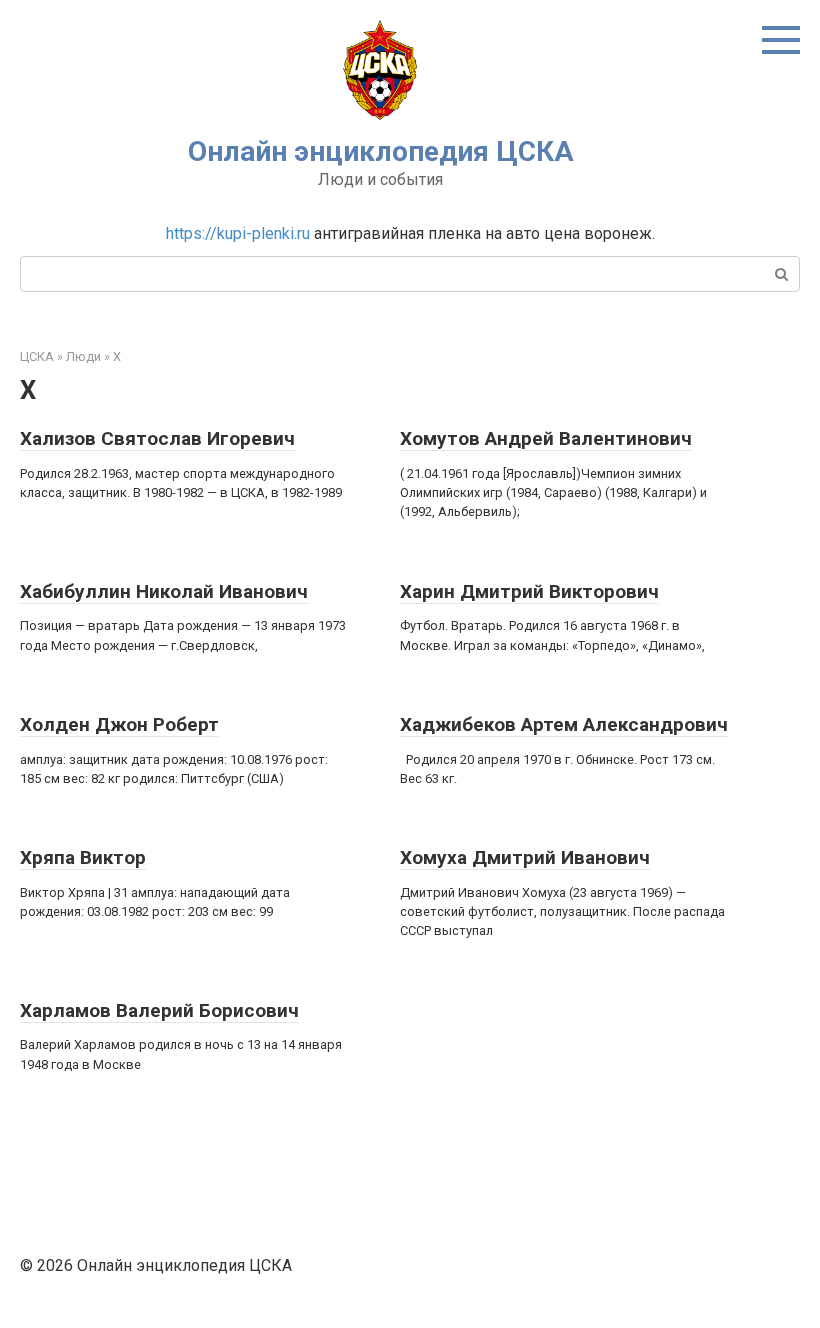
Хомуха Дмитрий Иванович (525, 857)
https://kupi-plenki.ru (238, 233)
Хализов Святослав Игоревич (157, 438)
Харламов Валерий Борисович (159, 1010)
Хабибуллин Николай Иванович (164, 591)
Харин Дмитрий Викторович (529, 591)
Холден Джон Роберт (119, 724)
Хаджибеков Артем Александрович (564, 724)
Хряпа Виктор (83, 857)
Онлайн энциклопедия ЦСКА (381, 151)
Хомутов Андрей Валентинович (546, 438)
